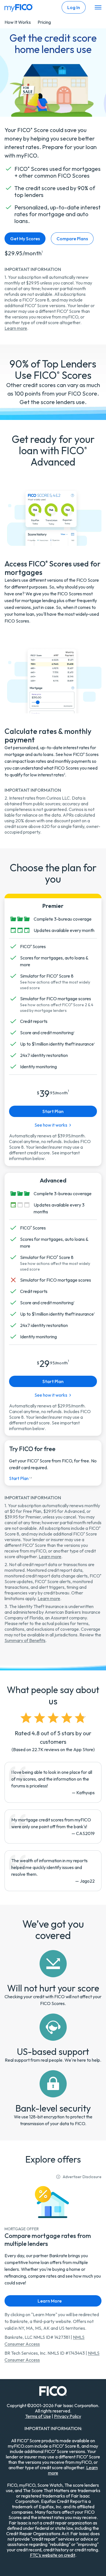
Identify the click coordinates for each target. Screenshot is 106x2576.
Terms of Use (38, 2416)
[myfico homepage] (19, 7)
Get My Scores (25, 239)
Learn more (16, 328)
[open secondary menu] (98, 8)
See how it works (51, 1395)
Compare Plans (72, 239)
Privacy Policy (68, 2416)
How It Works (18, 22)
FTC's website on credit (53, 2555)
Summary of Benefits (25, 1640)
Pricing (44, 22)
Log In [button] (74, 7)
